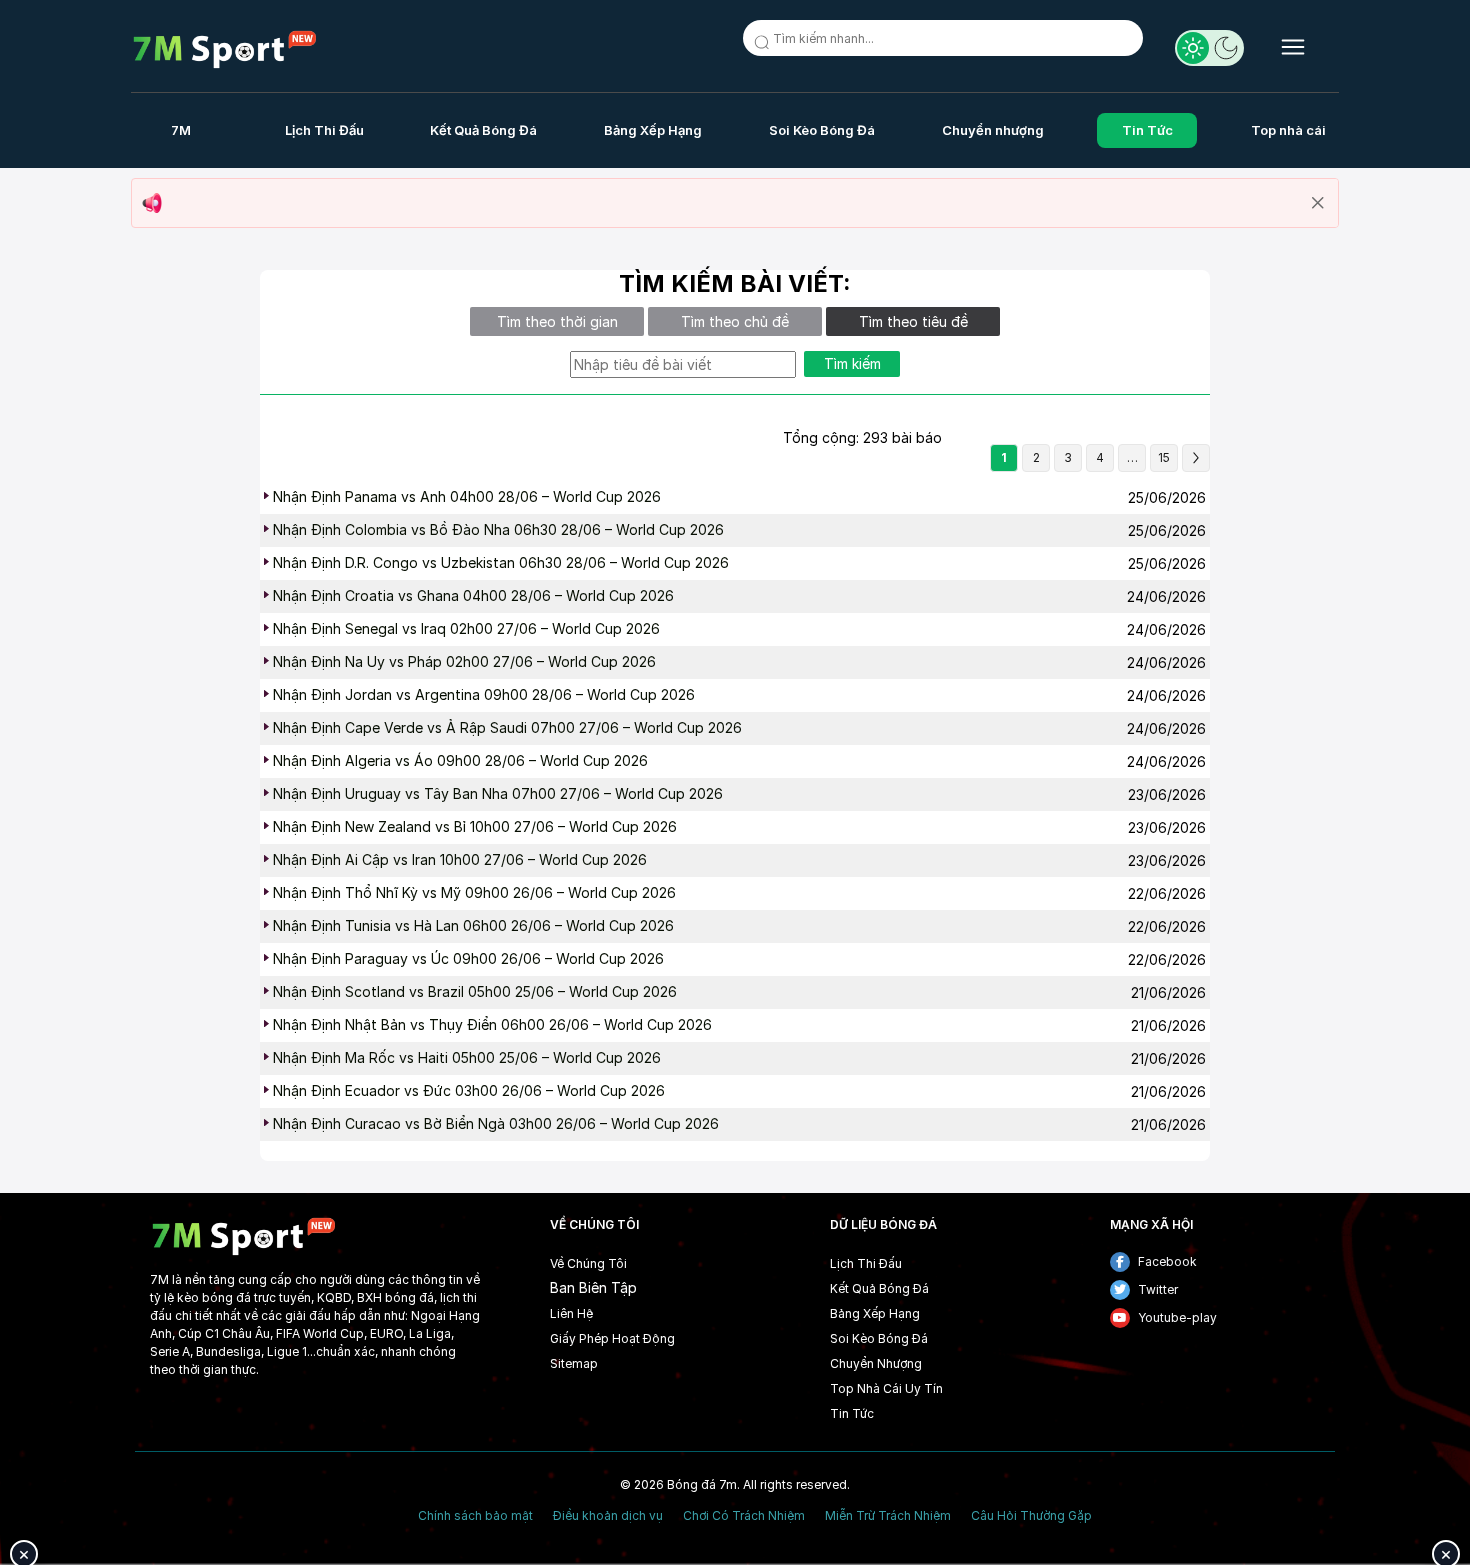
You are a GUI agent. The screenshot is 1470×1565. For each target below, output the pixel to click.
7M (181, 130)
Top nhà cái (1288, 130)
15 (1164, 457)
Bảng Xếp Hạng (653, 130)
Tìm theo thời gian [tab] (557, 321)
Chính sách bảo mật (475, 1516)
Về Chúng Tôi (588, 1263)
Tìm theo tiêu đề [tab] (913, 321)
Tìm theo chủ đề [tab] (735, 321)
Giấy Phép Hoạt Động (612, 1338)
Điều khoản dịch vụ (608, 1516)
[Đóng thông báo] (1318, 203)
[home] (225, 49)
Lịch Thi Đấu (324, 130)
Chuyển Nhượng (876, 1363)
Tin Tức (1147, 130)
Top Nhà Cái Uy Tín (886, 1388)
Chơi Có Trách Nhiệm (744, 1516)
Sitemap (574, 1363)
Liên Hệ (571, 1313)
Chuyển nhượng (993, 130)
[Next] (1196, 458)
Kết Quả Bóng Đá (483, 130)
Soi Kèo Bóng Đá (822, 130)
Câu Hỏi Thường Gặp (1031, 1516)
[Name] (765, 46)
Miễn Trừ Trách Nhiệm (888, 1516)
